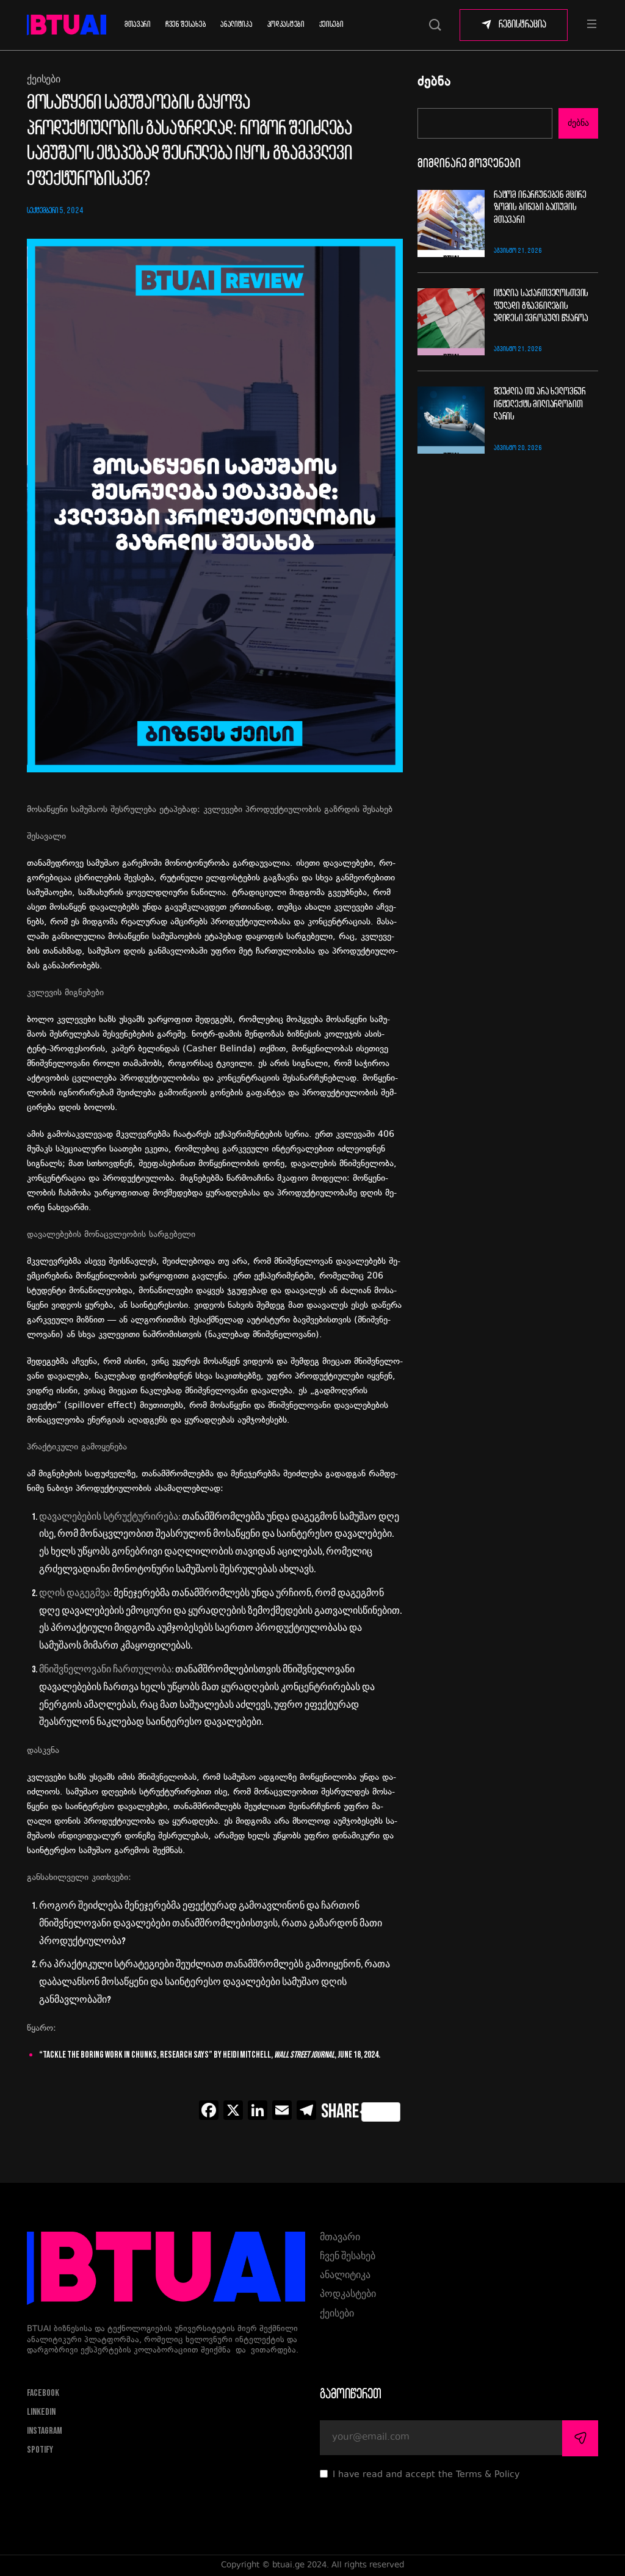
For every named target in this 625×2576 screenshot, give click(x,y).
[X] (233, 2112)
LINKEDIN (41, 2412)
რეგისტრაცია (522, 25)
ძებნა (434, 83)
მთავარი (138, 25)
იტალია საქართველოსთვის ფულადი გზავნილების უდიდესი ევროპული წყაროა (541, 306)
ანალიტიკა (236, 25)
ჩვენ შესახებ (186, 25)
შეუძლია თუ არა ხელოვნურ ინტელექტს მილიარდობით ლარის (540, 404)
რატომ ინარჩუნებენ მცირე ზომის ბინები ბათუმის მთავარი (540, 208)
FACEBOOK (43, 2393)
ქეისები (331, 25)
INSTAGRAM (45, 2431)
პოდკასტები (286, 25)
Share (340, 2112)
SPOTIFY (40, 2450)
